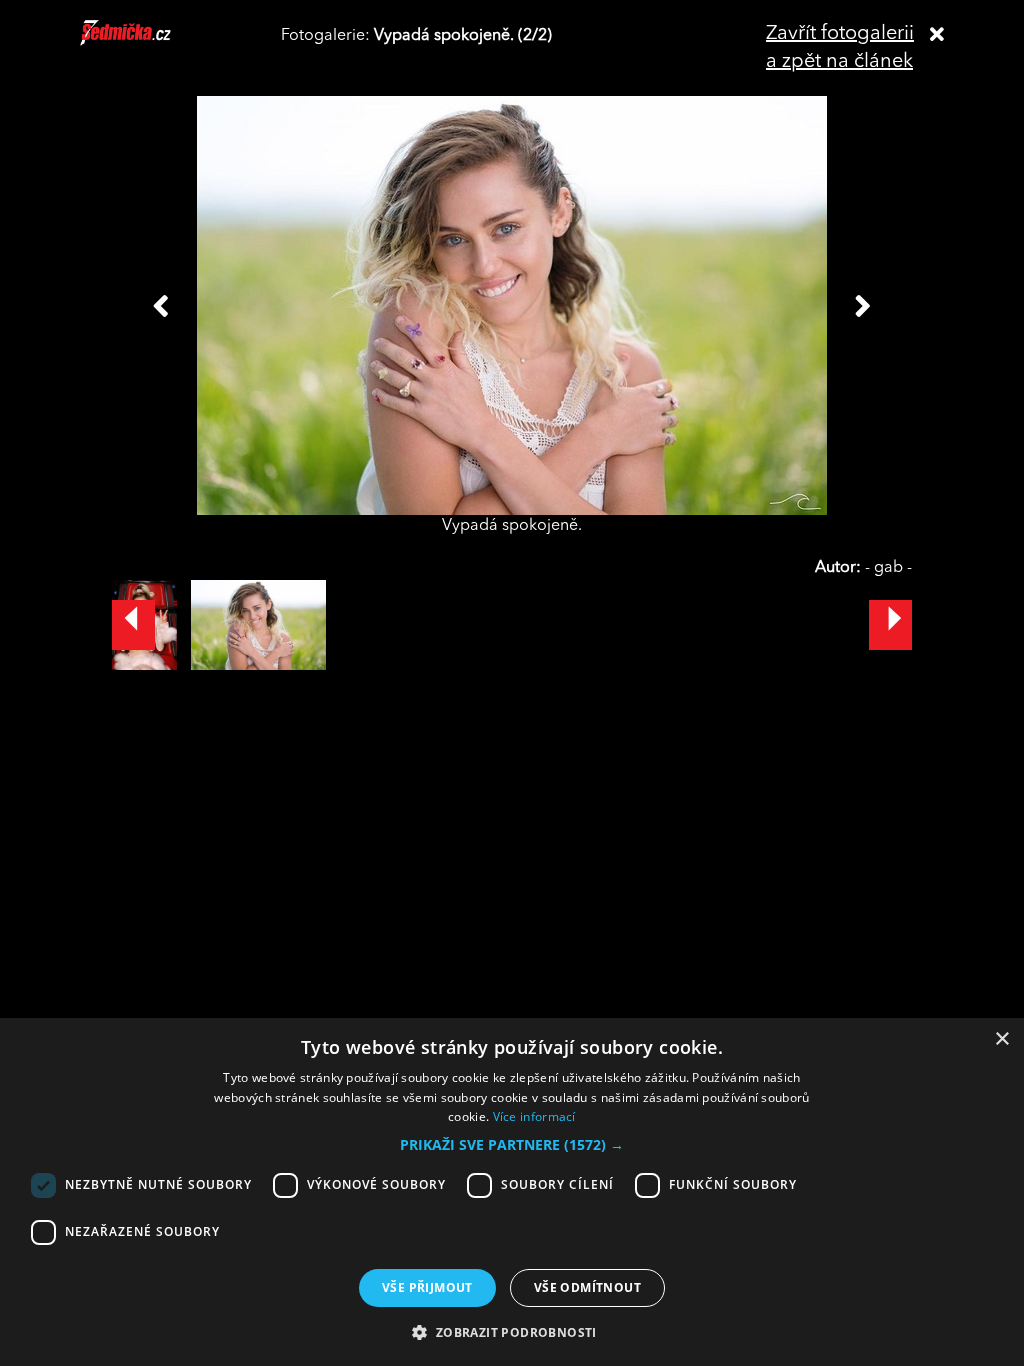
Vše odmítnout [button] (587, 1287)
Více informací (534, 1116)
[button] (512, 1145)
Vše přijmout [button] (427, 1287)
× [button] (1001, 1039)
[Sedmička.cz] (150, 42)
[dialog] (512, 1192)
